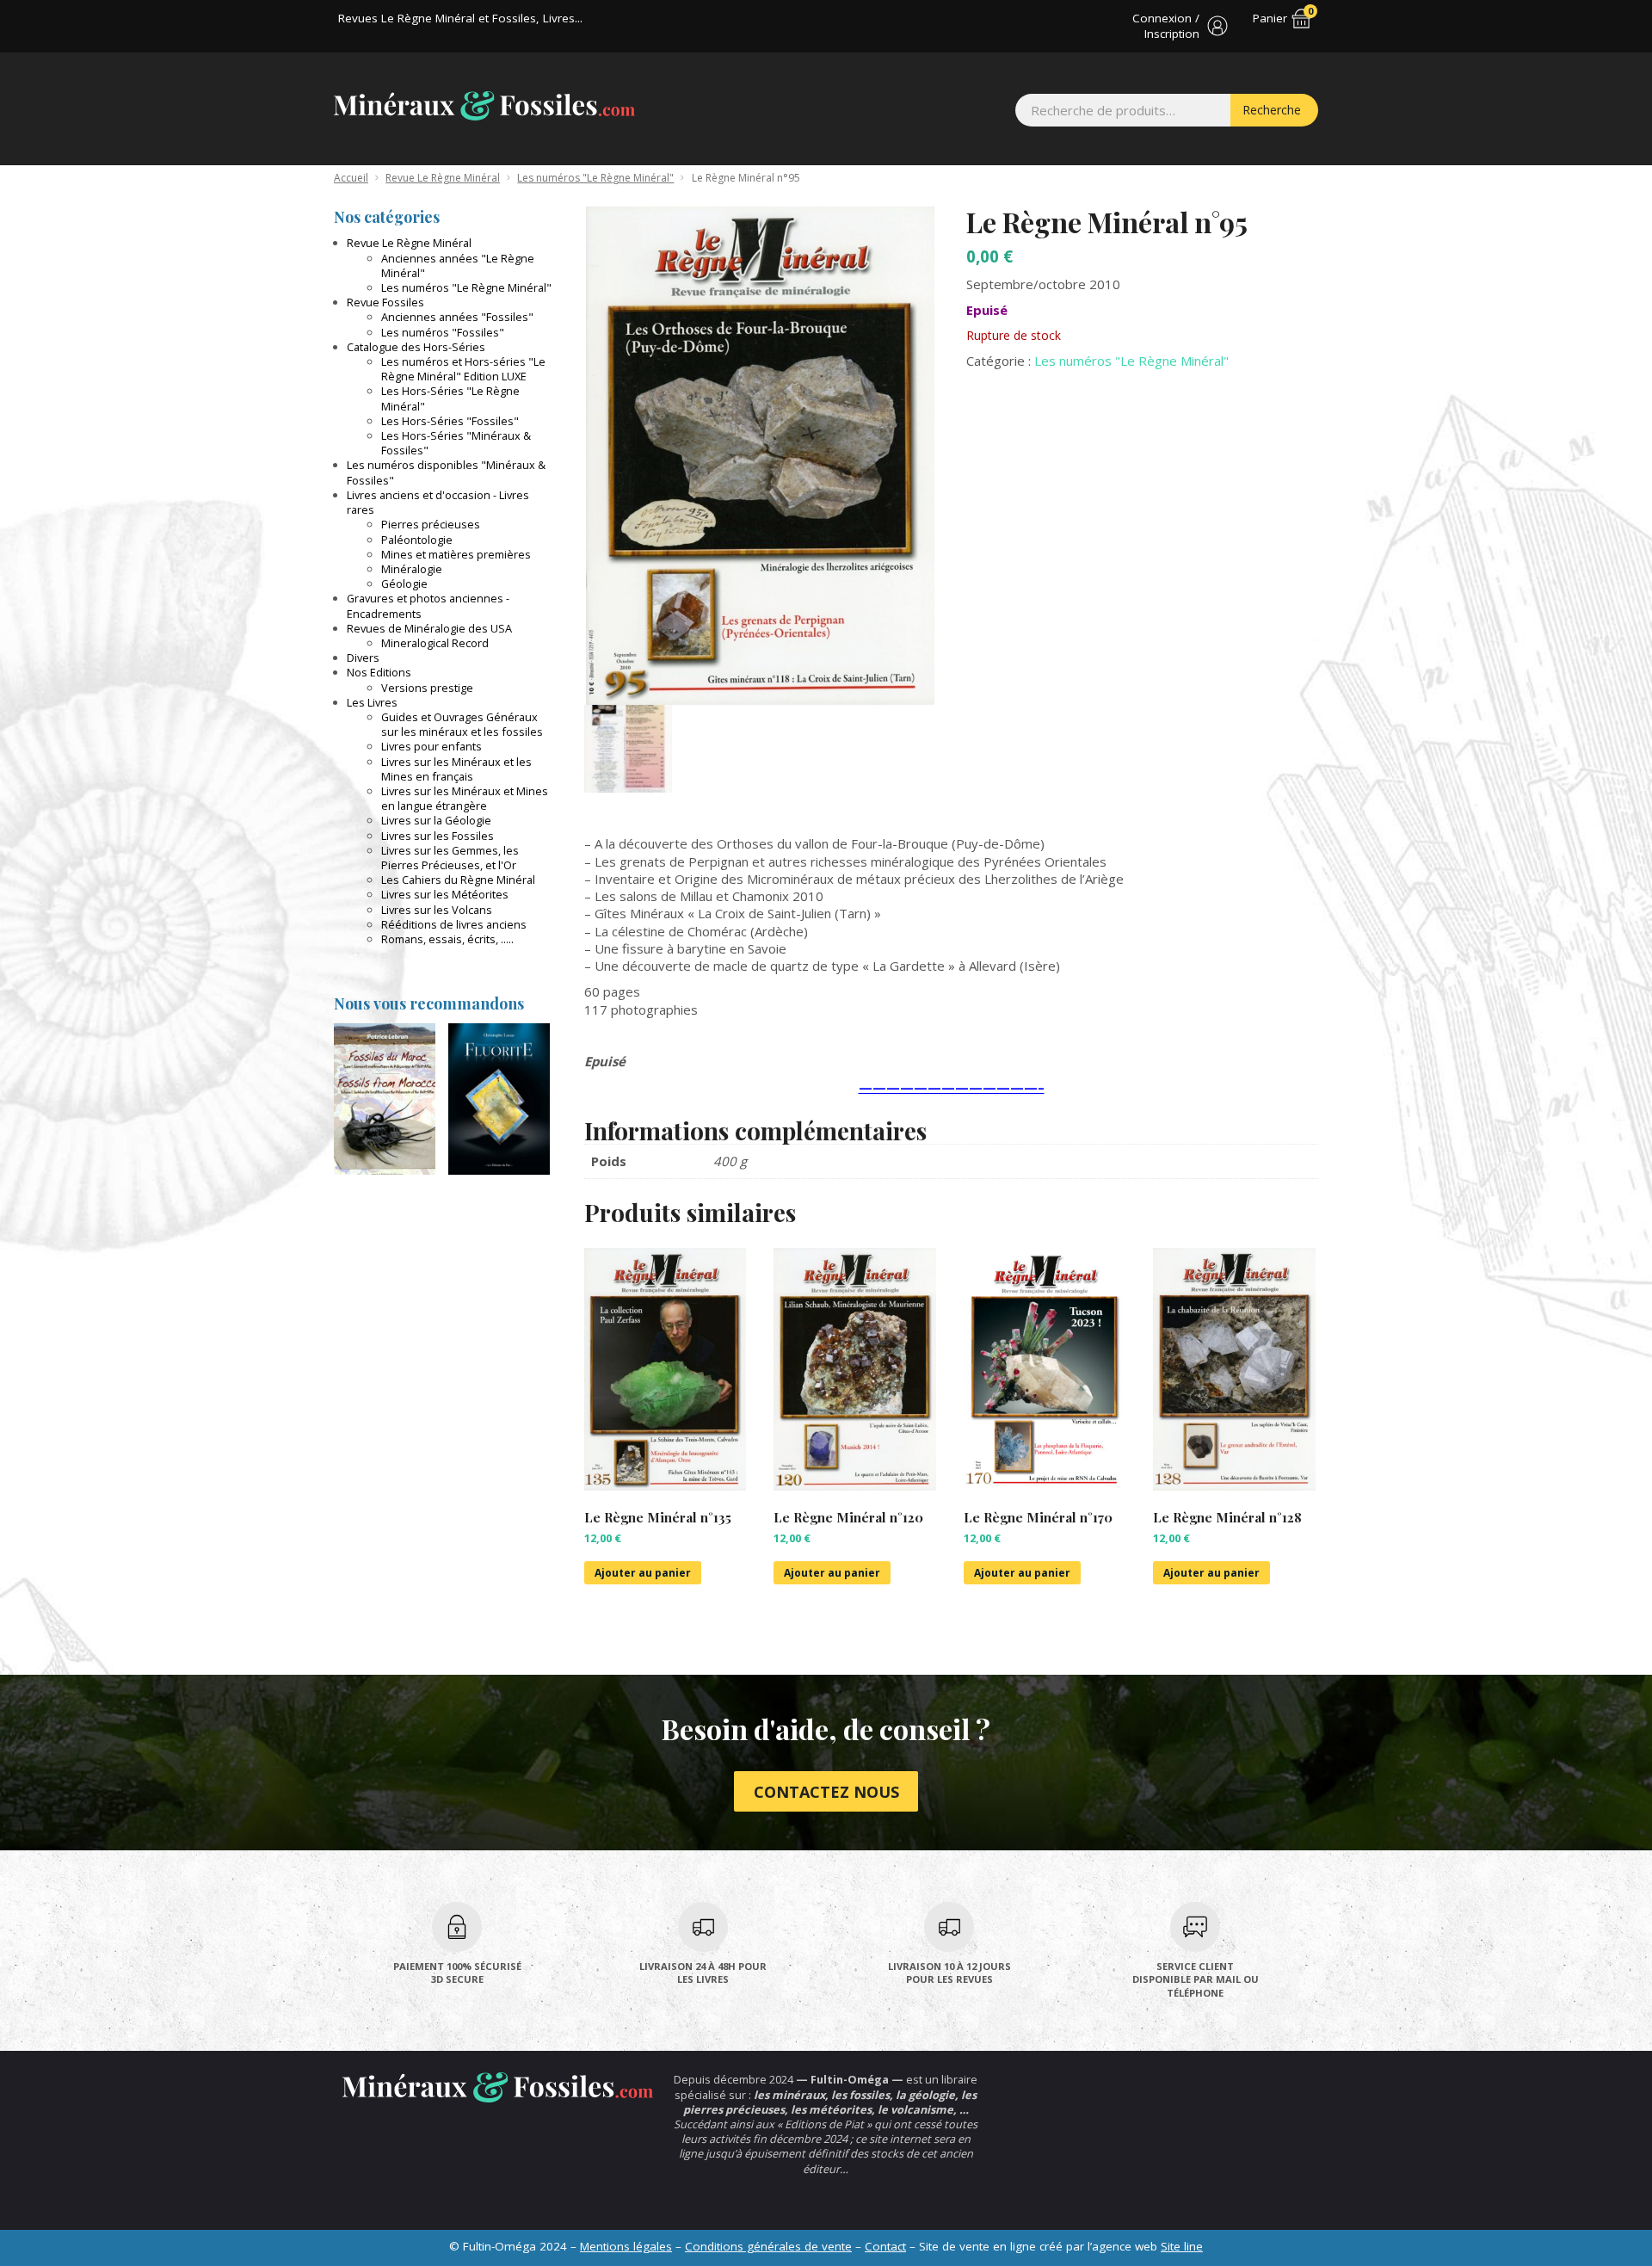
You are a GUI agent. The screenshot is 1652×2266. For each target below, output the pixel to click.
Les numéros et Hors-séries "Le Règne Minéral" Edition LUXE (463, 369)
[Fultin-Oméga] (484, 106)
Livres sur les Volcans (437, 910)
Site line (1182, 2246)
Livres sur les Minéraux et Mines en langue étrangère (465, 798)
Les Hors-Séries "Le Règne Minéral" (450, 398)
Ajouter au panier (643, 1573)
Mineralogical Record (435, 643)
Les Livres (372, 702)
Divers (363, 658)
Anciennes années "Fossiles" (457, 317)
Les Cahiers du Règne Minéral (458, 880)
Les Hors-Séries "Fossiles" (450, 421)
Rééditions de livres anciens (454, 924)
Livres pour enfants (431, 746)
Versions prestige (427, 688)
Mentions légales (626, 2246)
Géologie (404, 583)
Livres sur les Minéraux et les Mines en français (456, 769)
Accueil (351, 178)
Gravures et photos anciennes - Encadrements (428, 605)
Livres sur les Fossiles (438, 836)
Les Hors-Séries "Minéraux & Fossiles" (456, 443)
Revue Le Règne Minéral (443, 178)
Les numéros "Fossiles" (443, 332)
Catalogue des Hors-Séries (416, 347)
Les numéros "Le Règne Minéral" (595, 178)
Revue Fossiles (385, 302)
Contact (885, 2246)
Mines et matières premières (456, 554)
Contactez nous (826, 1792)
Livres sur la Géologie (436, 820)
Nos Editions (379, 672)
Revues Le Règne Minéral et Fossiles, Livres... (460, 18)
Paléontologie (417, 540)
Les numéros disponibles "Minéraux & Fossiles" (446, 472)
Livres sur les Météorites (445, 894)
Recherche (1272, 110)
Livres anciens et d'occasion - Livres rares (438, 502)
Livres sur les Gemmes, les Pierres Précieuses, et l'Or (450, 858)
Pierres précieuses (431, 524)
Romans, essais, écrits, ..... (447, 939)
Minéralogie (412, 569)
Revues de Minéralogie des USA (429, 628)
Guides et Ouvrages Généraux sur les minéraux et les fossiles (462, 724)
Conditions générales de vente (768, 2246)
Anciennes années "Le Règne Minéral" (458, 265)
